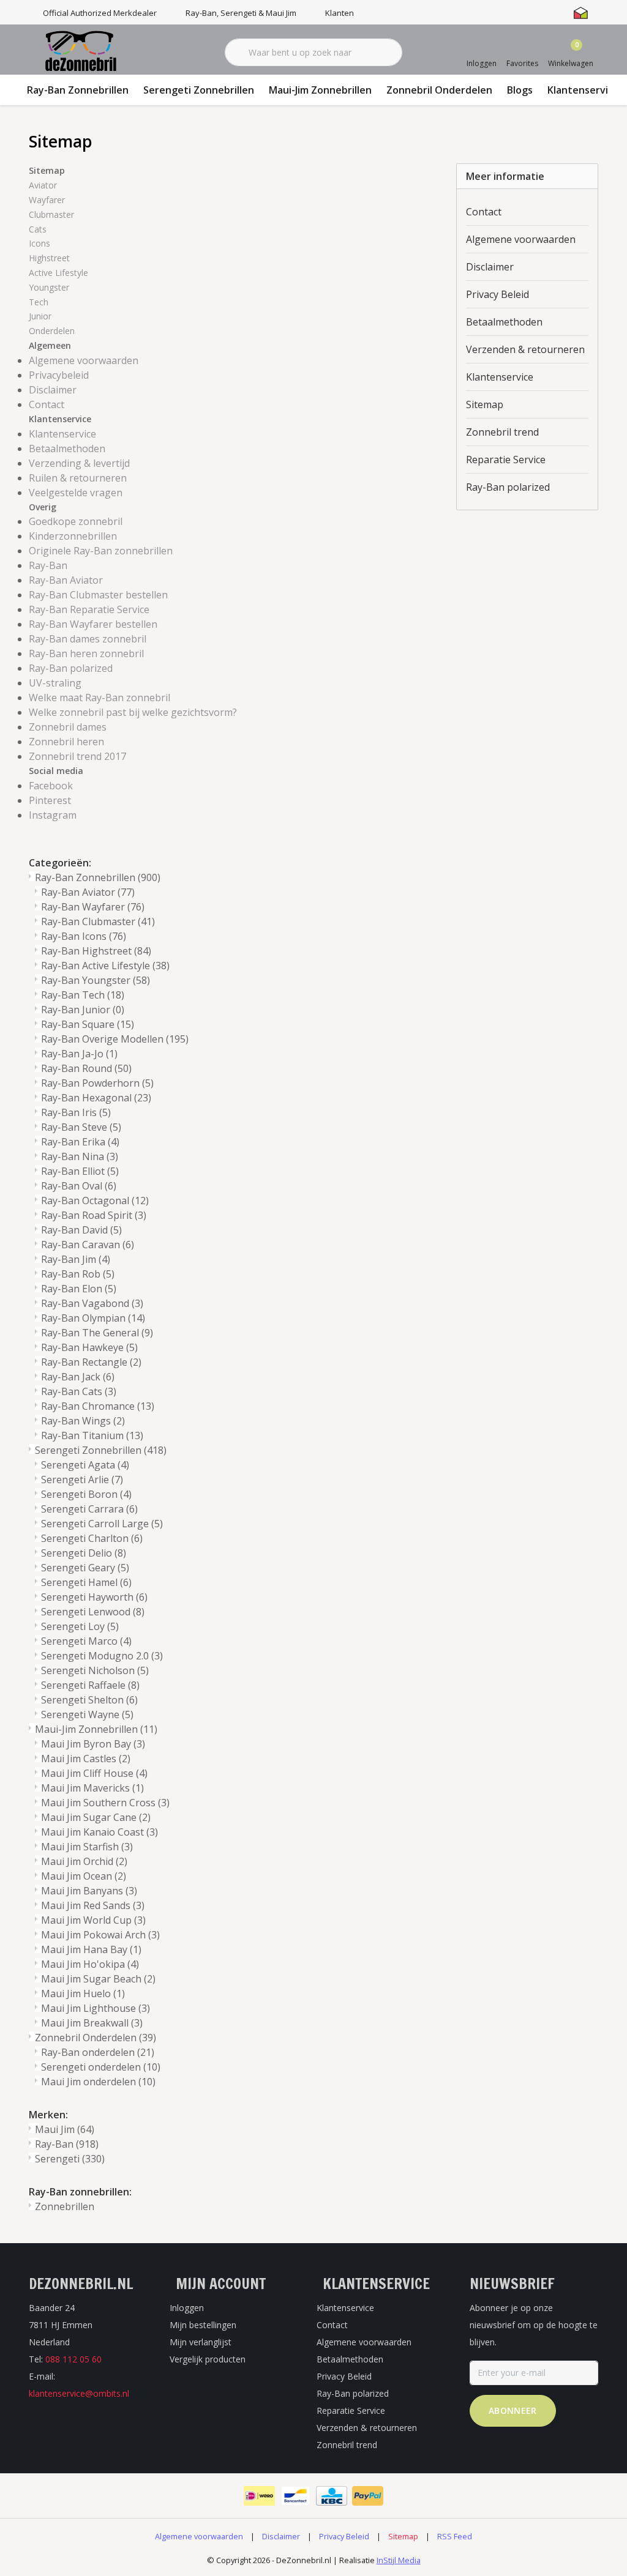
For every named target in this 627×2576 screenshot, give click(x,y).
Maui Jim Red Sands (93, 1905)
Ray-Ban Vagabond (92, 1303)
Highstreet (49, 258)
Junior (40, 316)
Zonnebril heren (66, 742)
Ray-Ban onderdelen (98, 2052)
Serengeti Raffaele (90, 1685)
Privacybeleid (59, 375)
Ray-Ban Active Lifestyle (105, 966)
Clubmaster (51, 214)
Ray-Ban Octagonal (95, 1201)
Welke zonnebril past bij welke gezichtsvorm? (133, 712)
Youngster (49, 287)
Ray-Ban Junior (83, 1010)
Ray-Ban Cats (79, 1391)
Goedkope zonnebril (76, 521)
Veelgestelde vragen (76, 493)
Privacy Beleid (497, 294)
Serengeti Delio (84, 1553)
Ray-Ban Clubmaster (98, 921)
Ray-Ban (48, 565)
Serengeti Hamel (86, 1582)
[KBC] (332, 2496)
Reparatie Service (506, 460)
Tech (39, 302)
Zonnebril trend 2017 (77, 756)
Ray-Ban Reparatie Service (89, 609)
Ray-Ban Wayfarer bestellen (93, 624)
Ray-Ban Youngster (96, 980)
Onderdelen (52, 331)
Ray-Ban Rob (78, 1274)
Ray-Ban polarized (71, 668)
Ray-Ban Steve (81, 1127)
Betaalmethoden (67, 449)
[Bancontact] (295, 2496)
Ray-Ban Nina (80, 1156)
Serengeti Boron (86, 1494)
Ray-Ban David (81, 1230)
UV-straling (55, 683)
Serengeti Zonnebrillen (199, 90)
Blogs (520, 90)
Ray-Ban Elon (79, 1289)
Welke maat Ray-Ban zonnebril (99, 698)
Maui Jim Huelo (83, 1993)
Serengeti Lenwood (93, 1612)
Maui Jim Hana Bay (91, 1949)
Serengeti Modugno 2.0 (102, 1656)
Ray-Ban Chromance (98, 1406)
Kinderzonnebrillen (73, 536)
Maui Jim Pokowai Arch (100, 1935)
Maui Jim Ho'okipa (90, 1964)
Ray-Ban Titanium (92, 1435)
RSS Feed (455, 2536)
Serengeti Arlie (82, 1480)
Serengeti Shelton (89, 1700)
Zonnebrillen (65, 2206)
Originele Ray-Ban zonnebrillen (101, 551)
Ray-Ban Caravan (88, 1245)
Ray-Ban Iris (76, 1112)
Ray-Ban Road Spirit (94, 1215)
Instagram (53, 815)
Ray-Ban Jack (78, 1377)
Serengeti (70, 2159)
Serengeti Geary (85, 1568)
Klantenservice (583, 90)
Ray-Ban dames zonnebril (88, 639)
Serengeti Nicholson (95, 1670)
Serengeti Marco (86, 1641)
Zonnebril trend (502, 432)
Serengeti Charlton (92, 1538)
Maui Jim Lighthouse (96, 2008)
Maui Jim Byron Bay (93, 1744)
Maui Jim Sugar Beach (98, 1979)
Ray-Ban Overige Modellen (115, 1039)
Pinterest (50, 800)
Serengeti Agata (85, 1465)
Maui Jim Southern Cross (105, 1803)
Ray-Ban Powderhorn (97, 1083)
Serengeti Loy (80, 1626)
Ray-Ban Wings (83, 1421)
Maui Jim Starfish (87, 1847)
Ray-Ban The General (97, 1333)
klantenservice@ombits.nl (79, 2393)
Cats (38, 229)
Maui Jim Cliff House (94, 1773)
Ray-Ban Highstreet (96, 951)
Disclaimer (53, 390)
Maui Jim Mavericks (92, 1788)
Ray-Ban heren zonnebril (86, 653)
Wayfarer (47, 200)
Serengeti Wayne (87, 1714)
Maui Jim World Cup (93, 1920)
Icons (39, 243)
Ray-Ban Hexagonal (96, 1098)
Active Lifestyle (58, 273)
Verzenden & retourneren (525, 349)
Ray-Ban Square (88, 1024)
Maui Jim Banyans (89, 1891)
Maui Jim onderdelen (98, 2082)
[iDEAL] (259, 2496)
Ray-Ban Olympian (93, 1318)
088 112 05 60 (73, 2359)
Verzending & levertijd (79, 463)
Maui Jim (65, 2129)
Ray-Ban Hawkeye (89, 1347)
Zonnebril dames (68, 727)
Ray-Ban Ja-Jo (79, 1054)
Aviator (43, 185)
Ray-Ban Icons (84, 936)
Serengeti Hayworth (94, 1597)
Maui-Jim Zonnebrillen (320, 90)
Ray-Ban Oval (79, 1186)
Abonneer (513, 2410)
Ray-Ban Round (86, 1068)
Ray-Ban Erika (80, 1142)
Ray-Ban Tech (83, 995)
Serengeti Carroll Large (102, 1524)
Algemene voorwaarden (84, 360)
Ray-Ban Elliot (80, 1171)
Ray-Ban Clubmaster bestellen (98, 595)
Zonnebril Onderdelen (439, 90)
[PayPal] (368, 2496)
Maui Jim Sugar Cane (96, 1817)
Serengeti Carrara (89, 1509)
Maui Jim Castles (86, 1759)
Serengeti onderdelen (101, 2067)
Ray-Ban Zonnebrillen (78, 90)
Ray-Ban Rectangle (91, 1362)
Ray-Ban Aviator (66, 580)
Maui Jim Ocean (84, 1876)
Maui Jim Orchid (84, 1861)
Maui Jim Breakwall (92, 2023)
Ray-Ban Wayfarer (93, 907)
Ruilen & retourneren (78, 478)
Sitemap (485, 404)
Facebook (51, 786)
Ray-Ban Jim (76, 1259)
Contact (47, 404)
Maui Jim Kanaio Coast (99, 1832)
